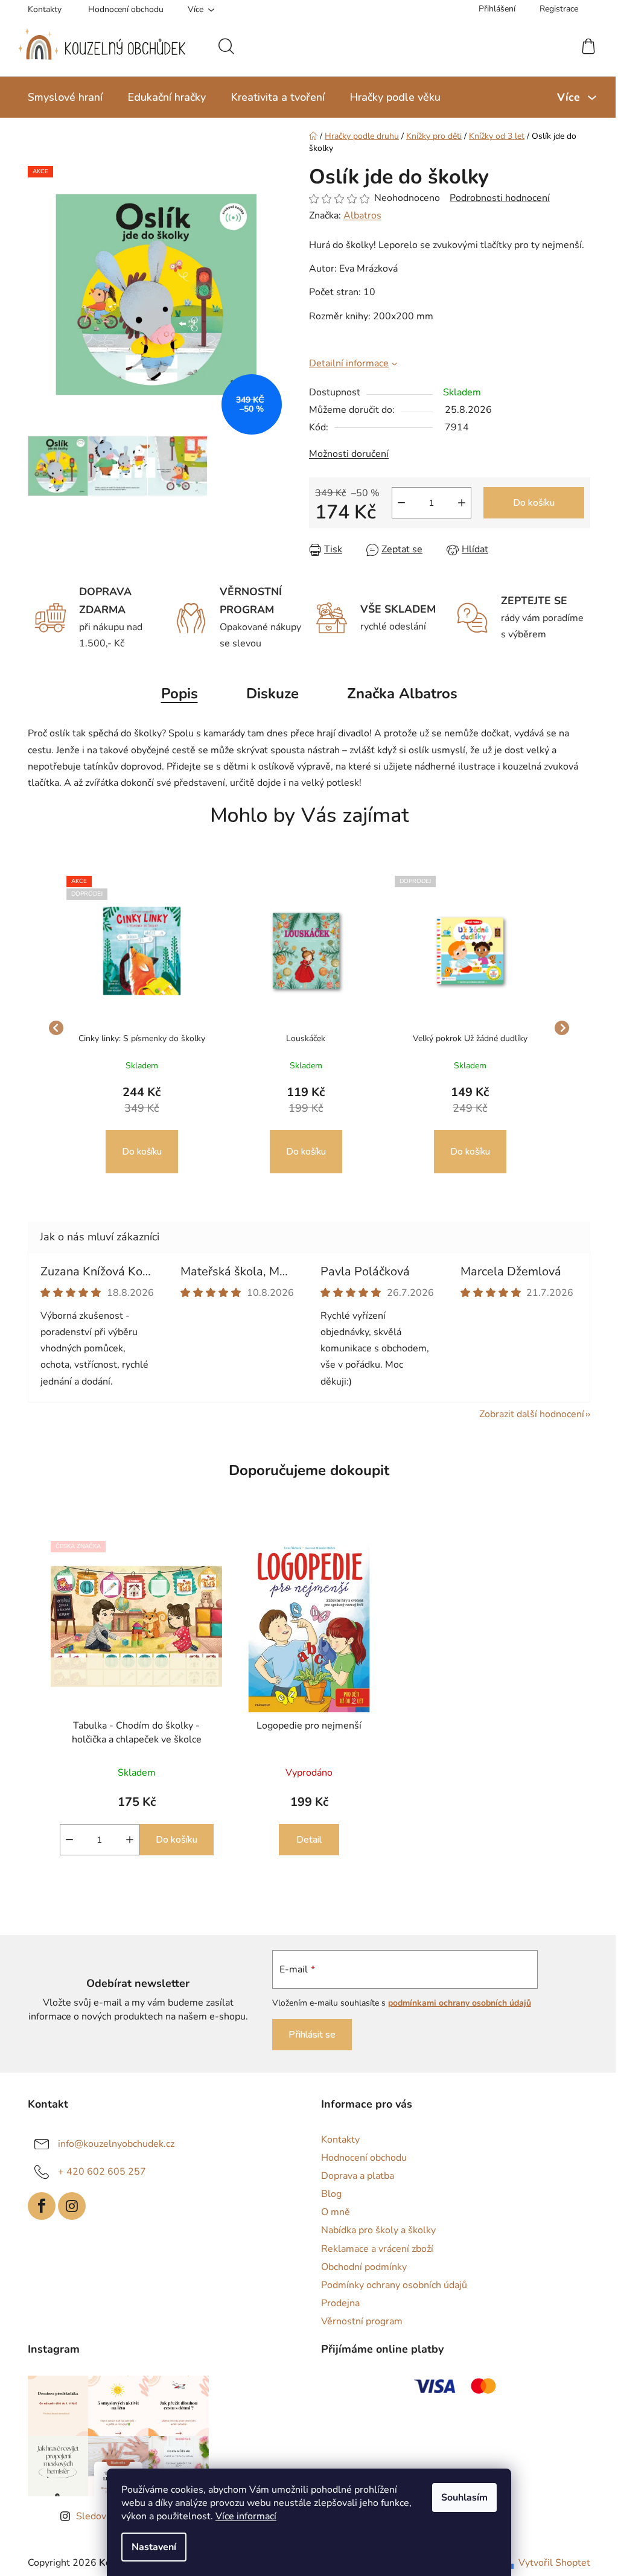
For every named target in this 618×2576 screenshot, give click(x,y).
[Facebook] (37, 2206)
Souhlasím (460, 2498)
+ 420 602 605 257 (98, 2172)
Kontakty (40, 9)
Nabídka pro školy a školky (374, 2230)
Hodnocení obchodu (122, 9)
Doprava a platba (353, 2176)
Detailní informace (345, 363)
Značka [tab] (397, 693)
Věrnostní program (358, 2321)
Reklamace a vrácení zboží (373, 2249)
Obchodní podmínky (360, 2267)
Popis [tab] (175, 693)
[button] (138, 1129)
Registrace (555, 9)
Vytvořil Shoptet (550, 2563)
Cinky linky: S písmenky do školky (137, 1038)
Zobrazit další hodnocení (527, 1414)
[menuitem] (61, 97)
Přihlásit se (305, 2035)
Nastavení (150, 2547)
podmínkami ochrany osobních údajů (453, 2003)
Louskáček (301, 1038)
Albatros (358, 215)
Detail (305, 1840)
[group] (138, 1028)
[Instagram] (68, 2206)
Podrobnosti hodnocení (495, 198)
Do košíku (530, 503)
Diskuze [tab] (268, 693)
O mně (331, 2212)
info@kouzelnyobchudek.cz (112, 2144)
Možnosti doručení (345, 454)
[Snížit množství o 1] (397, 503)
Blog (327, 2194)
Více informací (242, 2516)
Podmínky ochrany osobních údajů (390, 2285)
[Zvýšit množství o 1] (457, 503)
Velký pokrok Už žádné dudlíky (465, 1038)
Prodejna (336, 2303)
